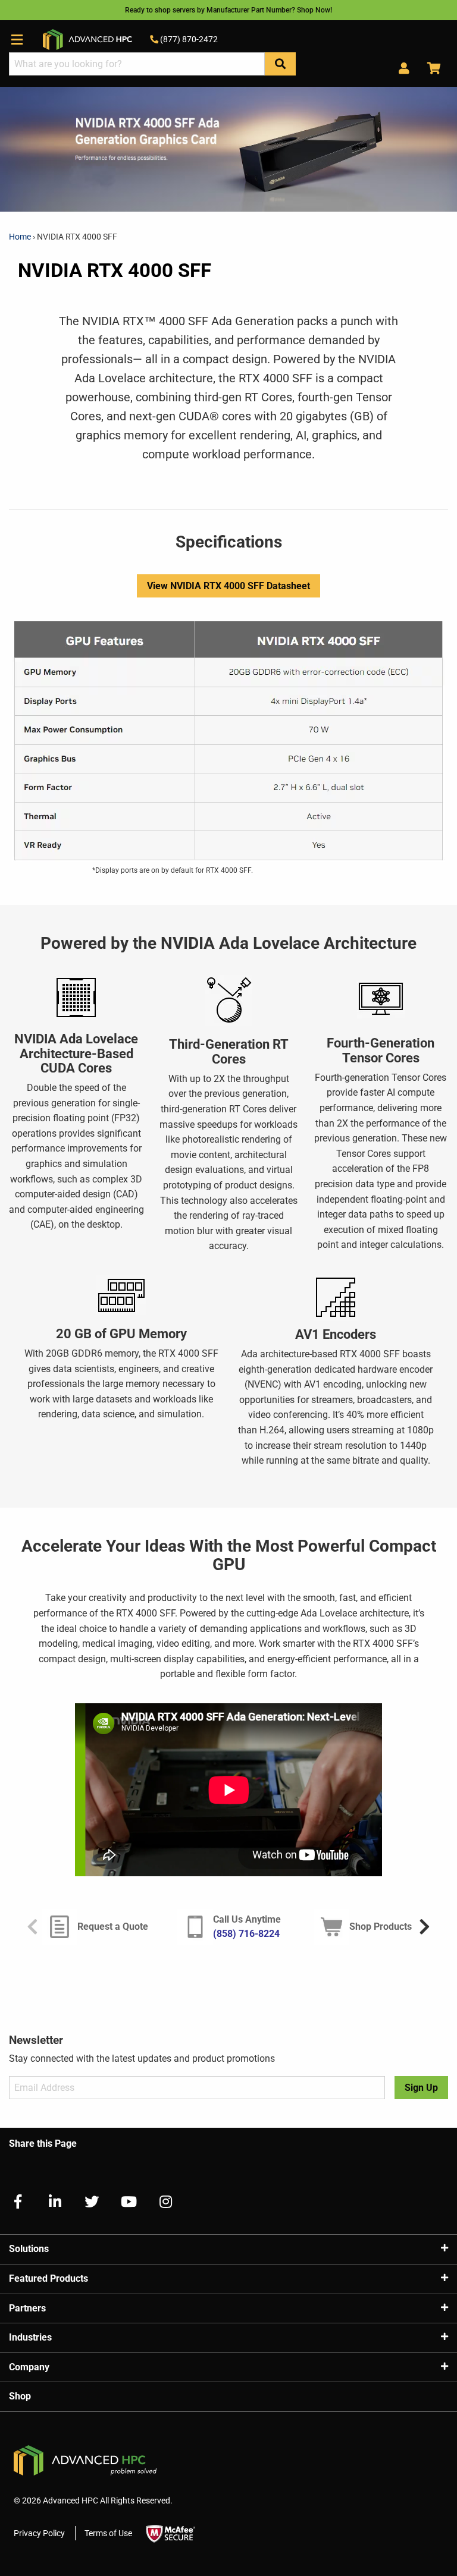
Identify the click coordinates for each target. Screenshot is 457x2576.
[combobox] (137, 64)
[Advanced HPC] (87, 39)
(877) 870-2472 (188, 39)
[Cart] (430, 69)
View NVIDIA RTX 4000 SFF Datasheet (228, 586)
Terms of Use (108, 2533)
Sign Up (421, 2088)
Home (21, 237)
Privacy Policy (39, 2533)
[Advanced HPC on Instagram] (161, 2202)
